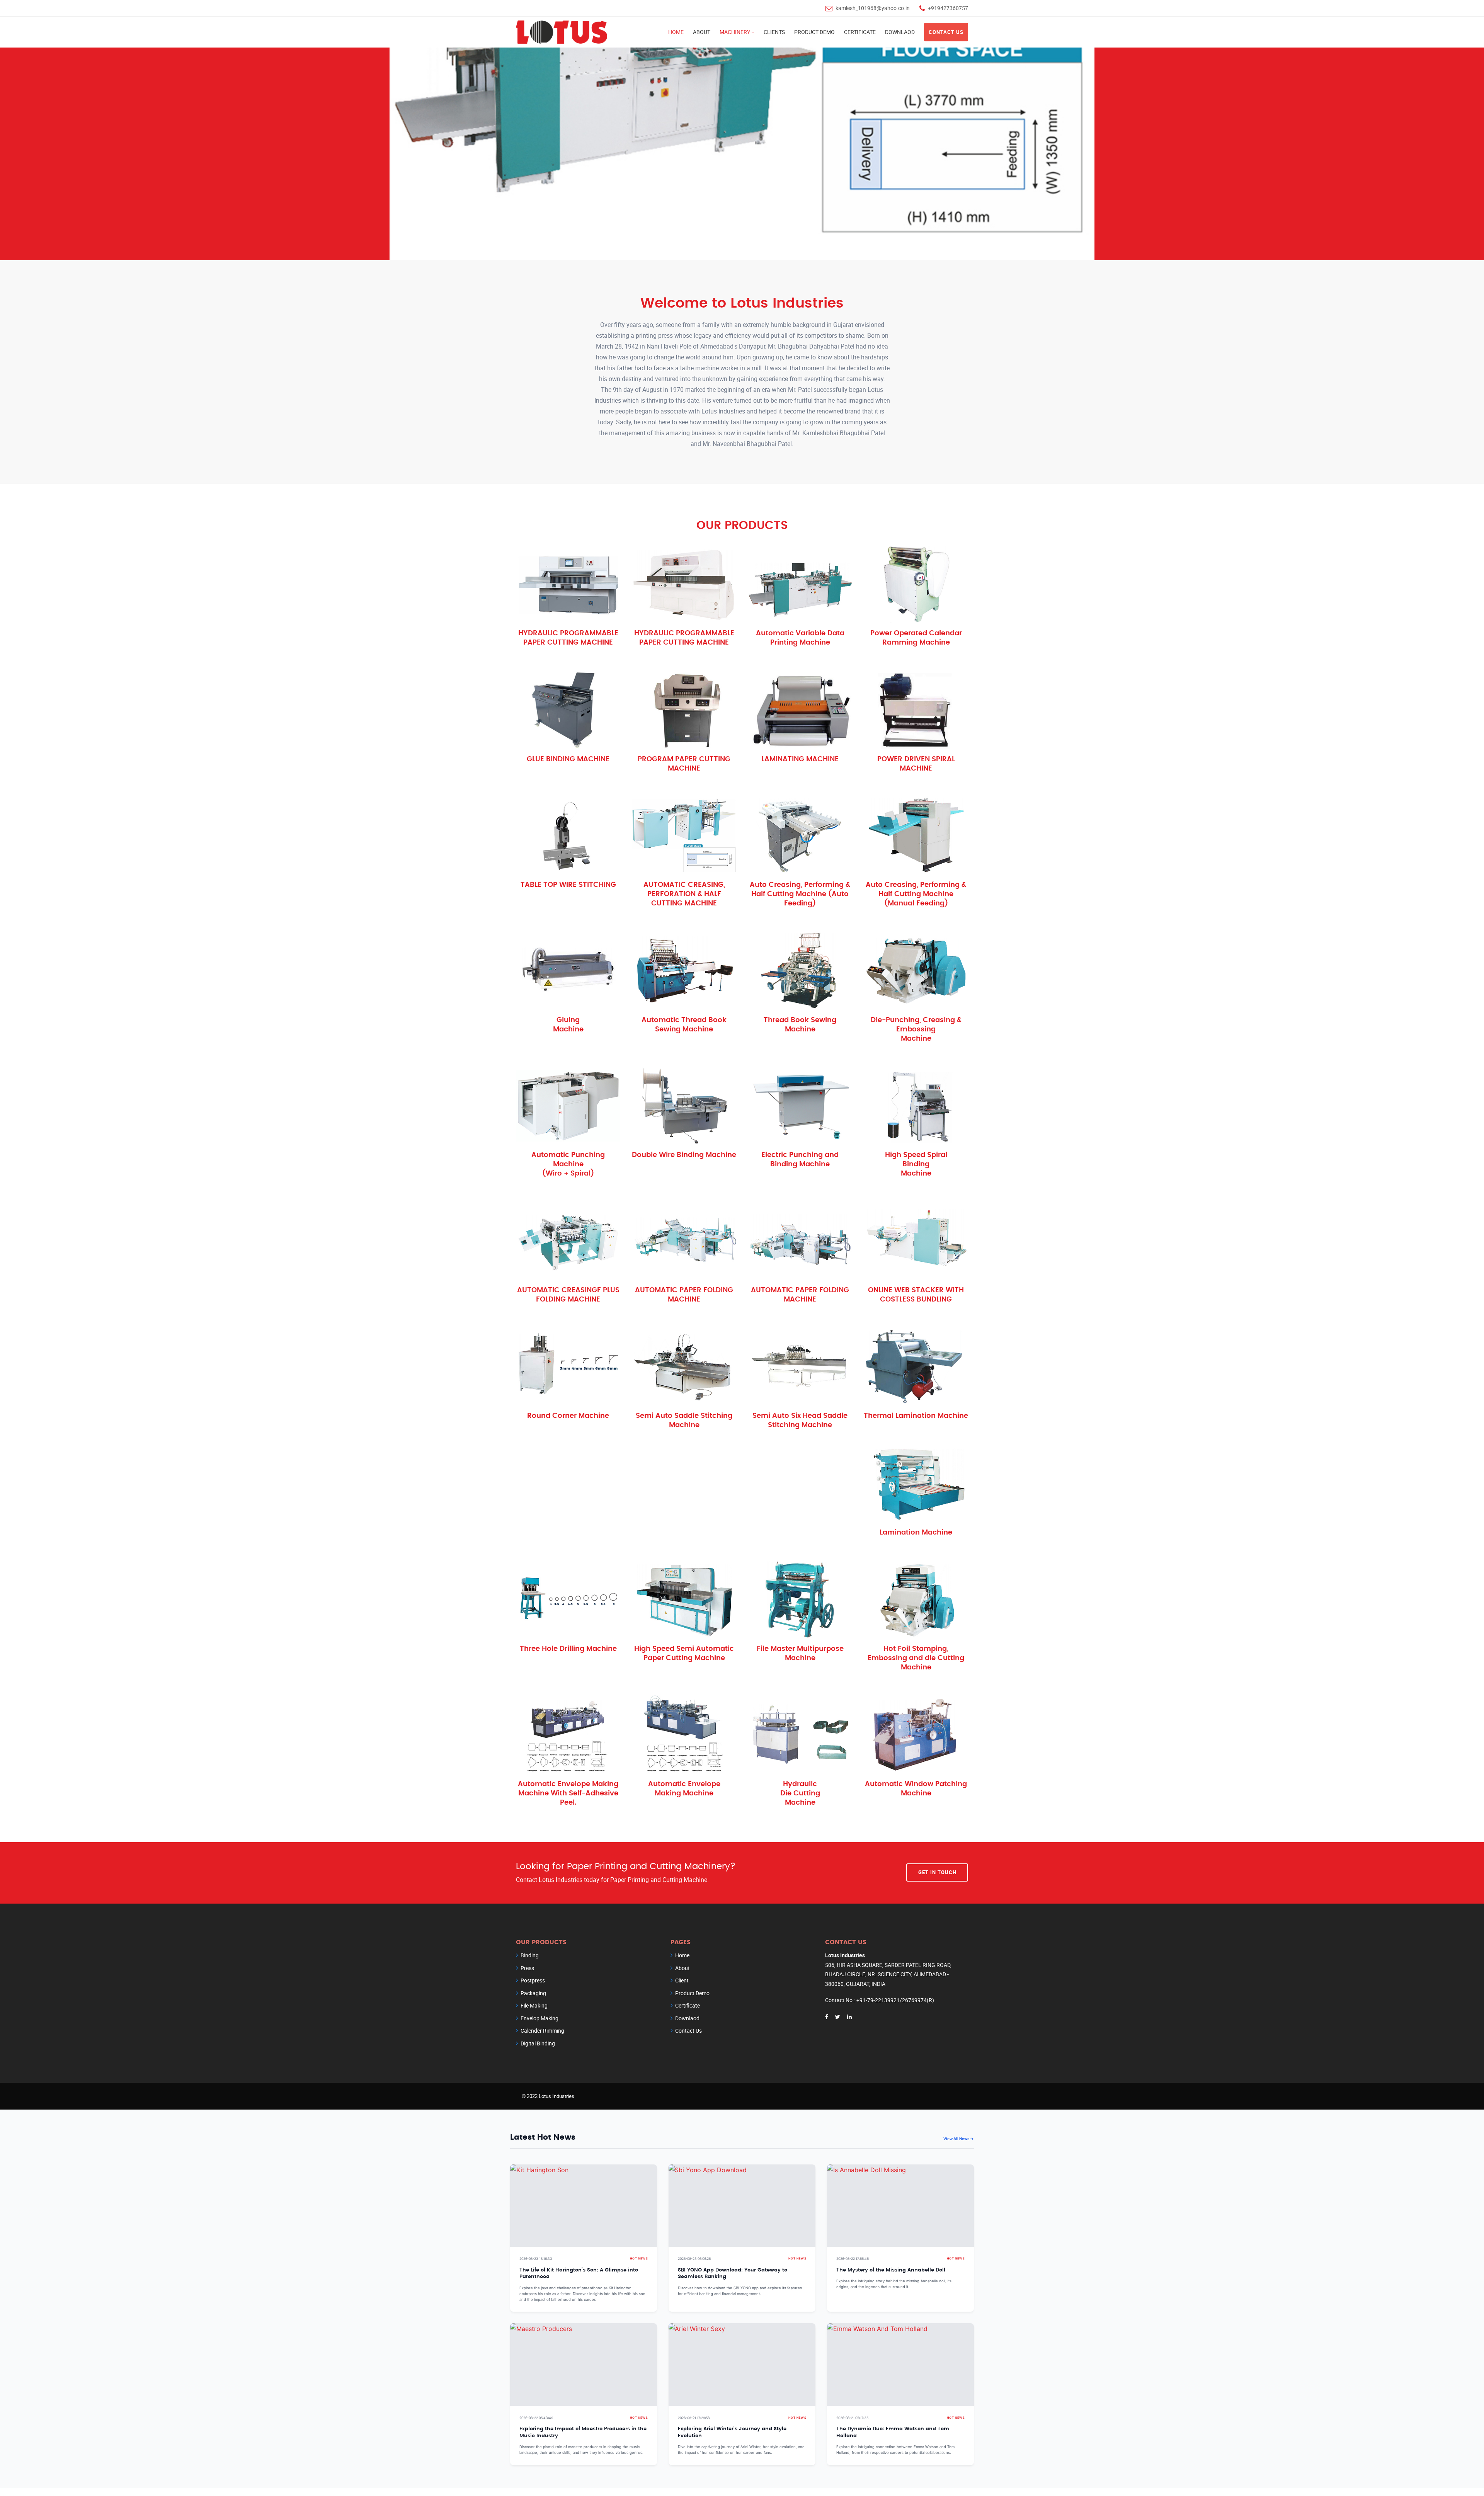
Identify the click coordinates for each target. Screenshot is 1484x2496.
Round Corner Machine (568, 1416)
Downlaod (900, 32)
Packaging (533, 1993)
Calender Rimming (542, 2031)
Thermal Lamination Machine (916, 1416)
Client (682, 1980)
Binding (530, 1955)
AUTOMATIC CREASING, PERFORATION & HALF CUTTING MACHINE (684, 894)
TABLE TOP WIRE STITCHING (568, 885)
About (702, 32)
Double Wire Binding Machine (684, 1155)
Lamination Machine (916, 1533)
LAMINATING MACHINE (800, 759)
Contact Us (946, 32)
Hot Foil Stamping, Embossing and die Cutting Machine (916, 1658)
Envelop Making (539, 2018)
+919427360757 (948, 8)
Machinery (735, 32)
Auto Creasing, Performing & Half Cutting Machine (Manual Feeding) (916, 894)
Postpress (533, 1980)
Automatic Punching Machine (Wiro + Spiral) (568, 1164)
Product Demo (814, 32)
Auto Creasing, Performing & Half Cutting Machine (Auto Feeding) (800, 894)
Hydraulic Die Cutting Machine (800, 1793)
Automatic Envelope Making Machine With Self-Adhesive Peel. (568, 1793)
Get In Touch (937, 1872)
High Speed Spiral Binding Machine (916, 1164)
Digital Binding (538, 2043)
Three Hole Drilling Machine (568, 1649)
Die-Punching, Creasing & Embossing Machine (916, 1029)
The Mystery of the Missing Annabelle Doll (891, 2270)
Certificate (860, 32)
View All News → (959, 2139)
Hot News (639, 2259)
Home (676, 32)
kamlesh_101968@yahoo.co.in (873, 8)
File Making (534, 2005)
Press (527, 1968)
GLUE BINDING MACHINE (568, 759)
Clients (774, 32)
